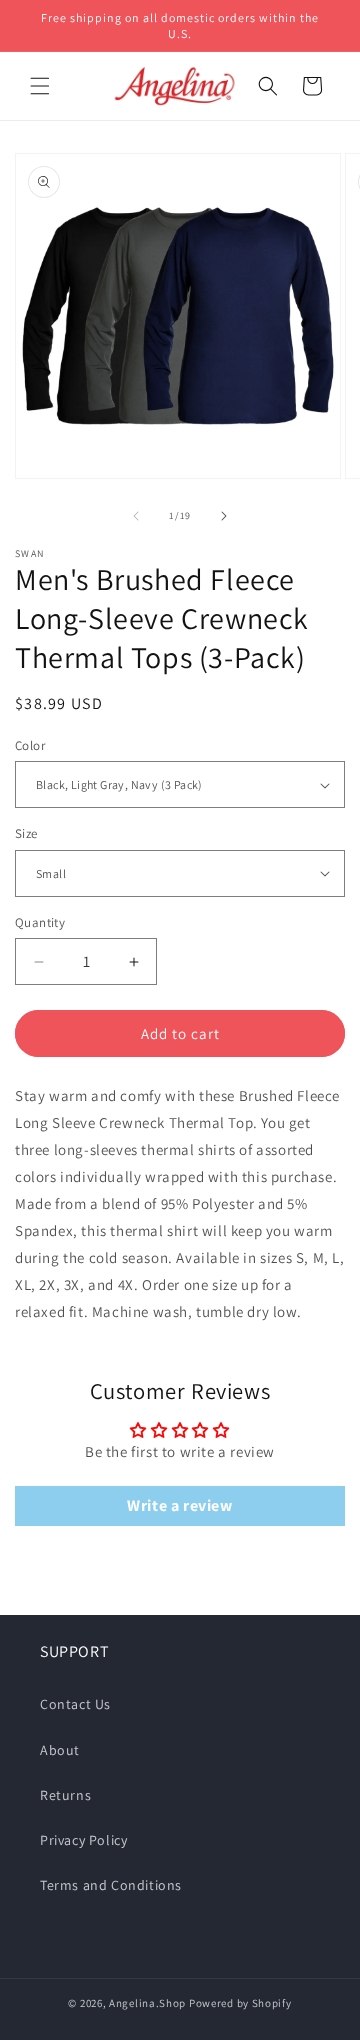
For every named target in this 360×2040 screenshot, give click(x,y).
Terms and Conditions (111, 1885)
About (60, 1750)
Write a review (179, 1505)
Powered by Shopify (240, 2003)
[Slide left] (136, 516)
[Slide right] (224, 516)
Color (30, 745)
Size (26, 833)
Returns (65, 1795)
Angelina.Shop (147, 2003)
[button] (40, 86)
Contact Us (75, 1704)
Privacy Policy (83, 1840)
